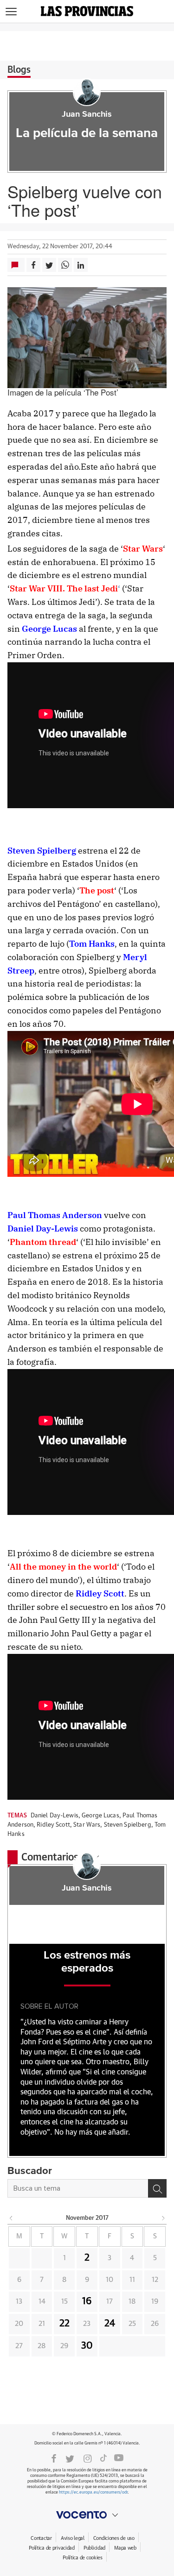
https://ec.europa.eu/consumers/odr (93, 2492)
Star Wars (143, 549)
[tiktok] (103, 2458)
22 (64, 2324)
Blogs (19, 70)
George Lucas (49, 629)
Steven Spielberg (42, 851)
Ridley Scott (100, 1593)
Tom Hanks (92, 944)
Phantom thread (43, 1242)
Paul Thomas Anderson (55, 1215)
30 (87, 2346)
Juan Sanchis (87, 114)
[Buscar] (157, 2188)
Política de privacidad (52, 2548)
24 (110, 2324)
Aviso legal (73, 2538)
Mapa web (125, 2548)
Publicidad (94, 2548)
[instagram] (88, 2458)
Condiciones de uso (114, 2538)
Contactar (41, 2538)
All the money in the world (63, 1567)
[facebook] (54, 2458)
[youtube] (119, 2458)
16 (87, 2301)
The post (97, 890)
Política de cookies (83, 2558)
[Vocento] (87, 2515)
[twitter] (70, 2458)
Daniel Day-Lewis (43, 1228)
